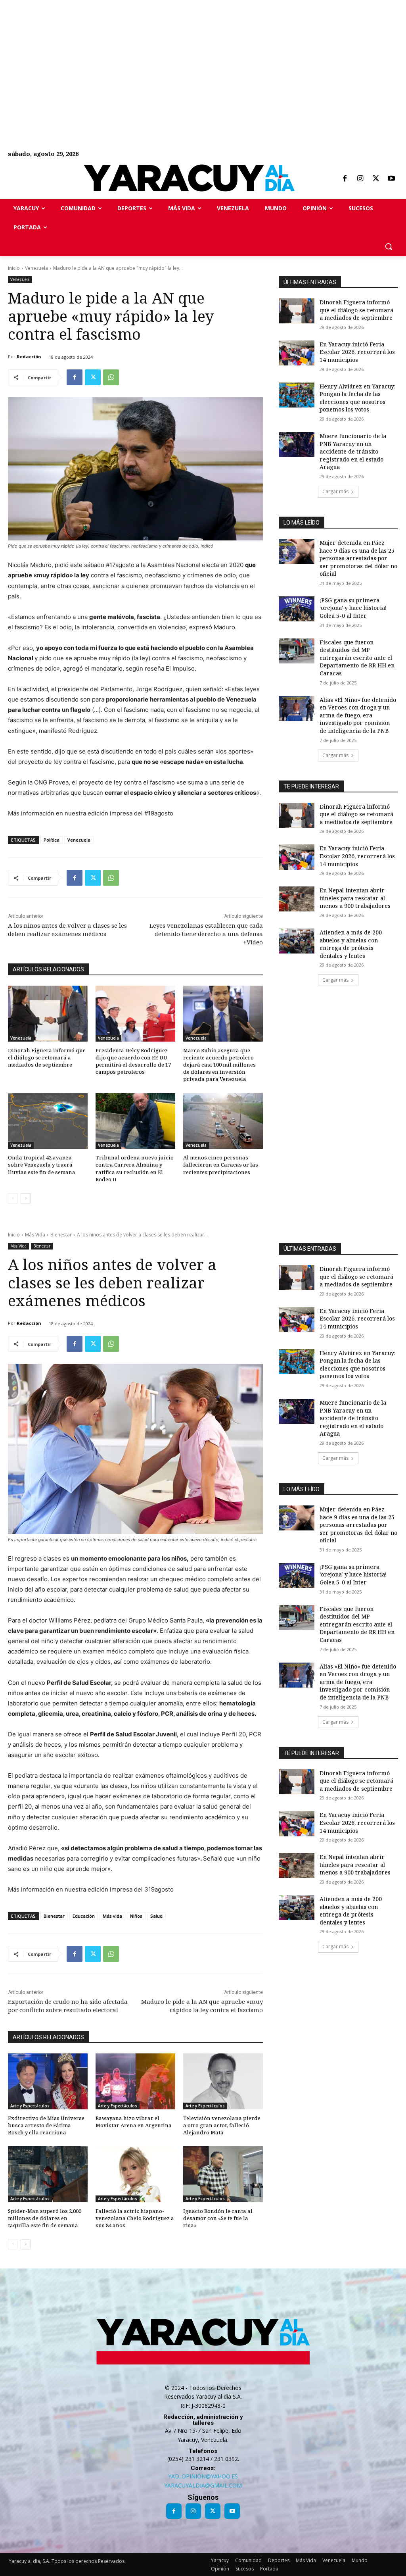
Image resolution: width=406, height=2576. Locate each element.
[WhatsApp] (111, 377)
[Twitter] (376, 179)
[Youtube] (391, 179)
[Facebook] (345, 179)
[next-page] (26, 1198)
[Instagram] (360, 179)
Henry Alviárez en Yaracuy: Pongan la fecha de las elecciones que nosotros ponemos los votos (358, 398)
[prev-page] (13, 1198)
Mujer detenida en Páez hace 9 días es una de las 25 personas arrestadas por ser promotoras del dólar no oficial (358, 558)
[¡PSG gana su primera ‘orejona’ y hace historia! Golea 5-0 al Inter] (297, 609)
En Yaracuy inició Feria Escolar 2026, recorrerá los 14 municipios (357, 352)
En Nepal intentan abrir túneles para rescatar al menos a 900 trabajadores (355, 898)
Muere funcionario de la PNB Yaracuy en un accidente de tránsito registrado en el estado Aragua (353, 451)
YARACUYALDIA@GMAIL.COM (203, 2485)
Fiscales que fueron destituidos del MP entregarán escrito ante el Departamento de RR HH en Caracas (357, 658)
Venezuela (36, 268)
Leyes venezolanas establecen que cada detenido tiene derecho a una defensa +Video (206, 934)
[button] (389, 246)
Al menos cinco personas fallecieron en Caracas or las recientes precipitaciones (221, 1165)
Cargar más (335, 491)
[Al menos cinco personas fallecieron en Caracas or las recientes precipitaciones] (223, 1121)
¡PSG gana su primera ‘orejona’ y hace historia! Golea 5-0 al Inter (353, 608)
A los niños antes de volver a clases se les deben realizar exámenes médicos (67, 929)
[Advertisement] (203, 56)
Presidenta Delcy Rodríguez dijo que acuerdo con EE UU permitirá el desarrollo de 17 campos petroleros (133, 1061)
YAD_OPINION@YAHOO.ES (203, 2476)
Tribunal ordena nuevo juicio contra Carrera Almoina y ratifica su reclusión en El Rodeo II (135, 1168)
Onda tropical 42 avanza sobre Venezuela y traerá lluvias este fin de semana (42, 1165)
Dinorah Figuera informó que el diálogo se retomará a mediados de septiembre (47, 1057)
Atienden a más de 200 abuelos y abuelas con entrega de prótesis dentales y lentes (351, 944)
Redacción (29, 357)
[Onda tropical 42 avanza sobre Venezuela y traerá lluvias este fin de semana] (48, 1121)
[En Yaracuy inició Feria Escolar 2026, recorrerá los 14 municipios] (297, 353)
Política (52, 840)
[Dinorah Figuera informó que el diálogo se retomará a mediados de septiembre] (48, 1014)
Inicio (14, 268)
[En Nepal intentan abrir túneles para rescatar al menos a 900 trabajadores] (297, 899)
